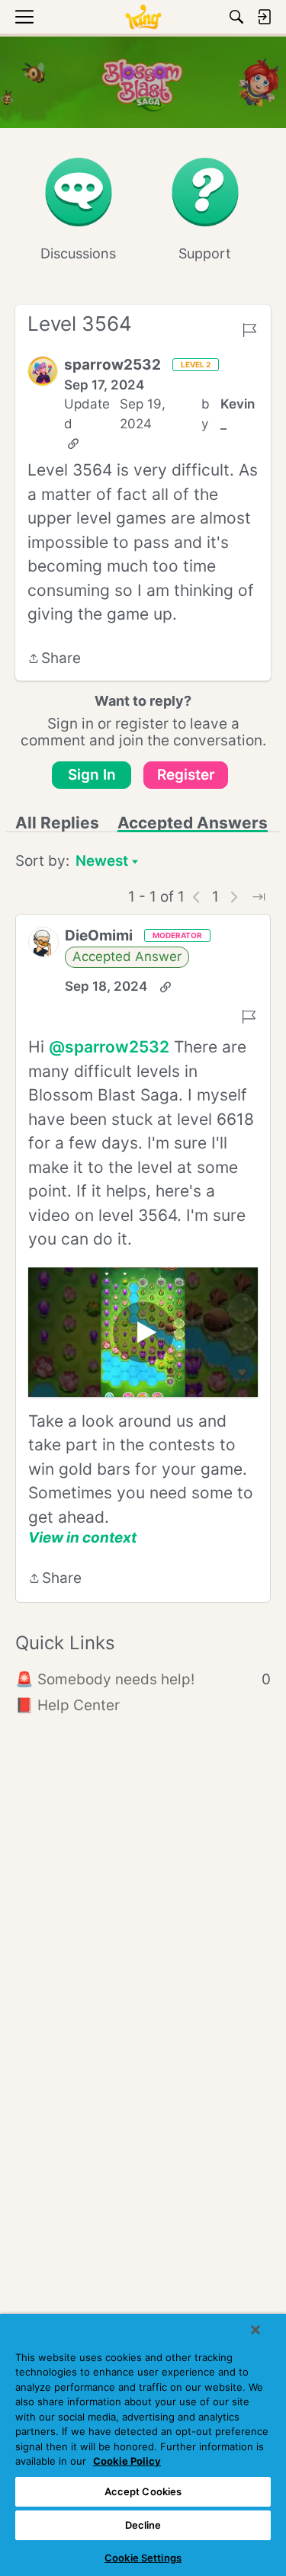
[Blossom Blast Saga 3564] (143, 1332)
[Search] (236, 17)
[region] (143, 2445)
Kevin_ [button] (238, 414)
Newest (102, 862)
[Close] (255, 2330)
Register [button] (186, 775)
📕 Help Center (67, 1705)
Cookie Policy (127, 2461)
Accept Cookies (143, 2491)
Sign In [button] (92, 775)
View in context (82, 1538)
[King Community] (143, 17)
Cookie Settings (143, 2558)
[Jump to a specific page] (259, 897)
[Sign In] (264, 17)
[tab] (57, 823)
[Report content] (249, 330)
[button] (43, 371)
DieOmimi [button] (99, 936)
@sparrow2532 (109, 1047)
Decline (143, 2525)
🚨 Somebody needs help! (143, 1679)
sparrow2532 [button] (112, 365)
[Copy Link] (73, 444)
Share (54, 660)
